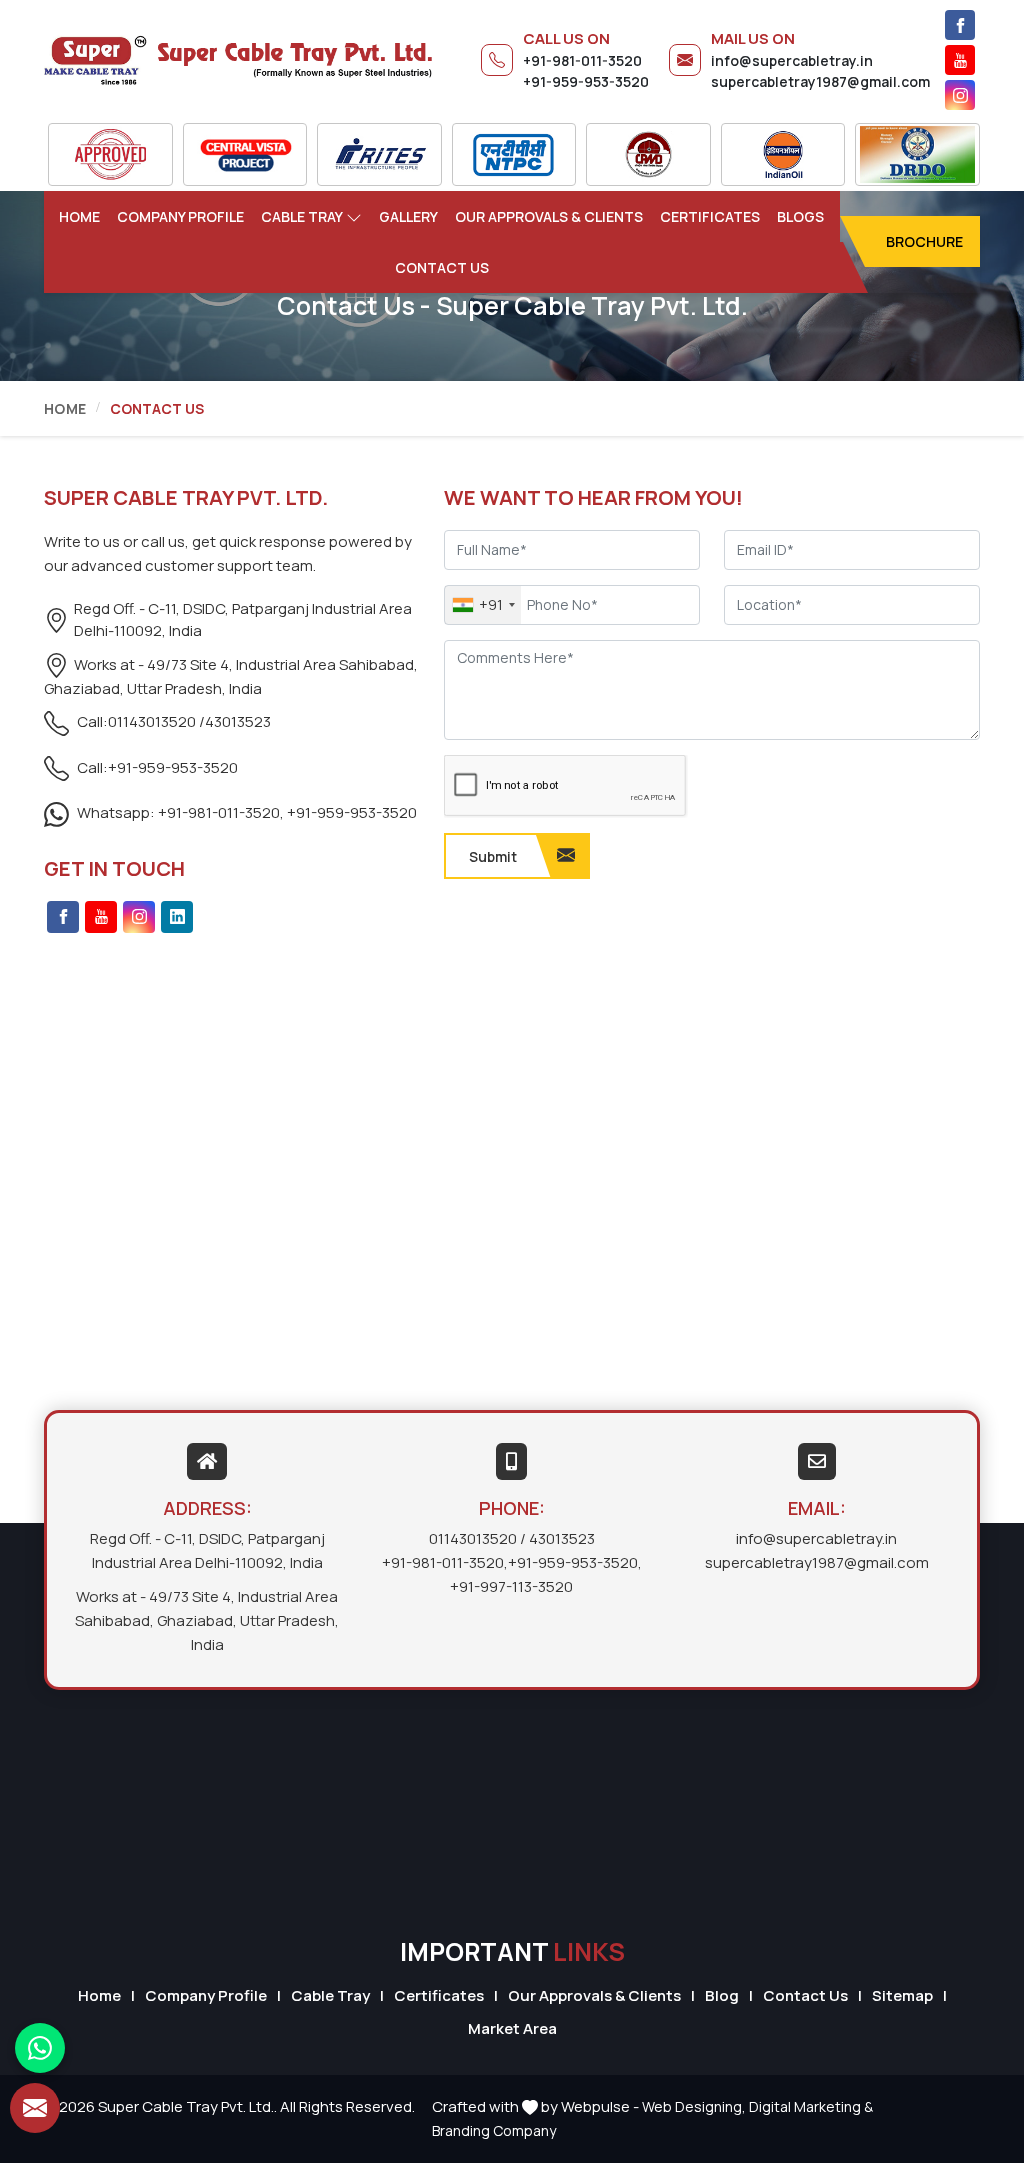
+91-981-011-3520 (582, 60)
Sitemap (902, 1995)
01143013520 (473, 1538)
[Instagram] (960, 95)
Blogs (800, 216)
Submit (493, 856)
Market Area (512, 2028)
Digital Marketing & (811, 2106)
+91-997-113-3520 (511, 1586)
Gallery (408, 216)
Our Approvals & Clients (549, 216)
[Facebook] (960, 25)
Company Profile (180, 216)
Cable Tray (302, 216)
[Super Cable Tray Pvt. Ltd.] (238, 60)
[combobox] (483, 605)
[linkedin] (177, 917)
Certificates (710, 216)
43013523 (238, 721)
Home (79, 216)
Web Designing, (694, 2106)
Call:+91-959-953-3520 (156, 767)
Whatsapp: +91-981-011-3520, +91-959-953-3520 (245, 812)
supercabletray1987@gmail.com (820, 81)
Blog (722, 1995)
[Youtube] (960, 60)
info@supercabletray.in (792, 60)
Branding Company (494, 2130)
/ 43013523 (557, 1538)
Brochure (924, 241)
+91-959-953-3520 (586, 81)
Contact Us (442, 267)
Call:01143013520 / (139, 721)
